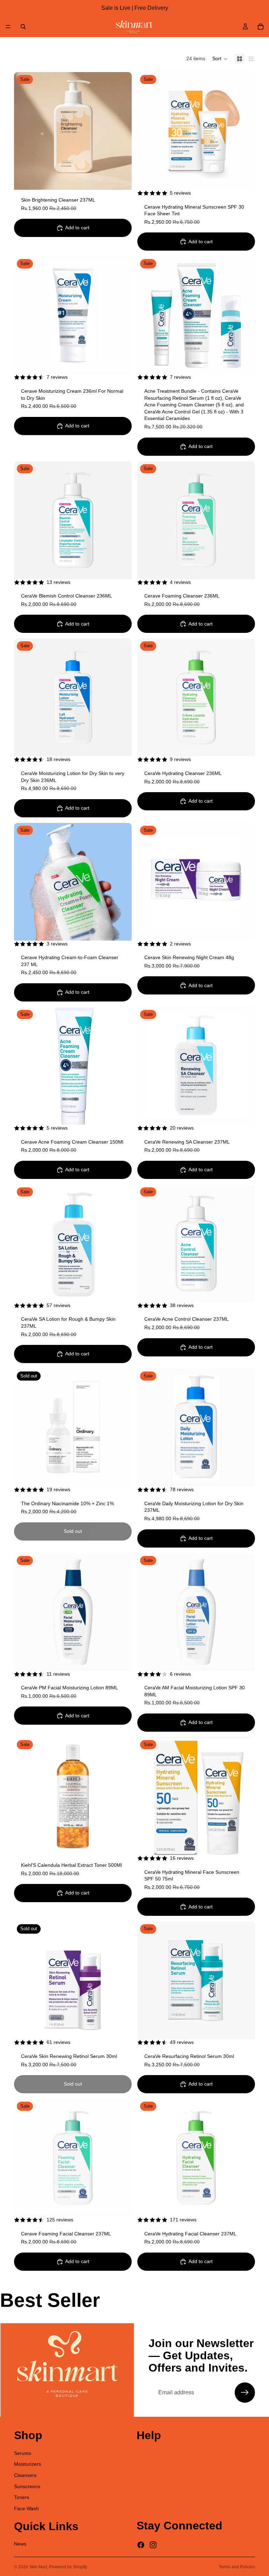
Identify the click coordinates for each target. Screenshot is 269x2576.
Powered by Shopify (68, 2567)
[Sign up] (245, 2393)
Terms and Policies (237, 2567)
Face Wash (26, 2508)
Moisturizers (27, 2464)
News (20, 2544)
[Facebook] (141, 2545)
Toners (22, 2497)
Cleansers (25, 2475)
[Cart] (261, 27)
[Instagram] (153, 2545)
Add (127, 179)
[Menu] (8, 27)
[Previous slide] (25, 131)
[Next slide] (121, 131)
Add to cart (77, 228)
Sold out (73, 1531)
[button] (220, 59)
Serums (23, 2453)
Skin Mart (38, 2567)
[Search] (23, 27)
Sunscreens (27, 2486)
